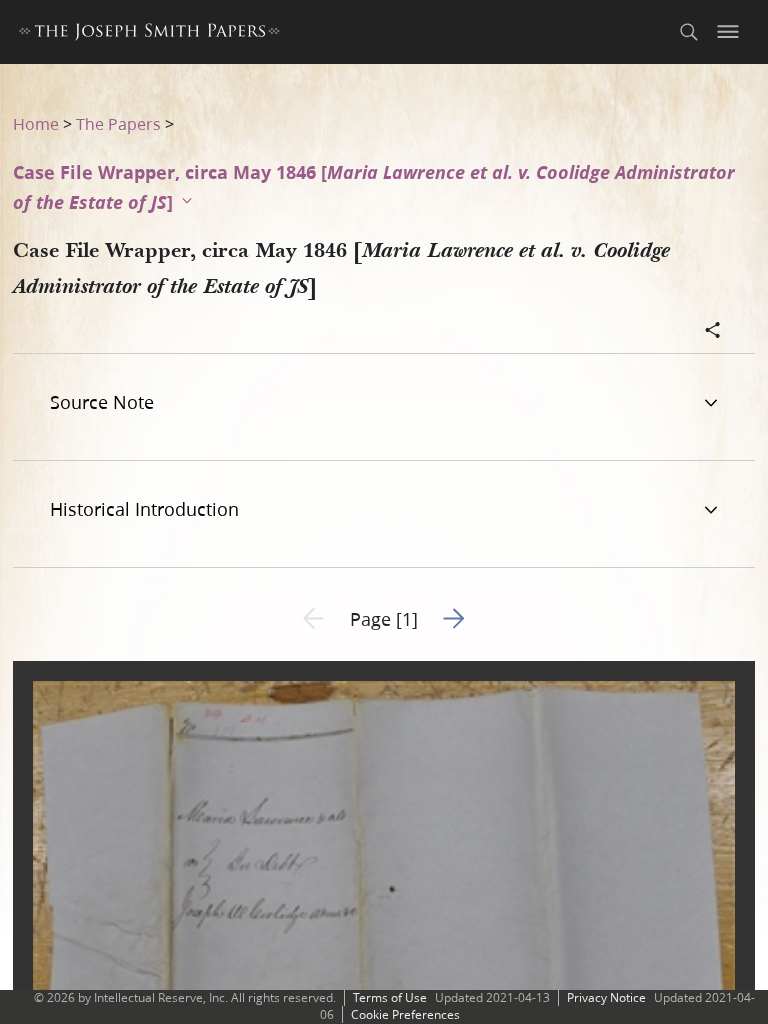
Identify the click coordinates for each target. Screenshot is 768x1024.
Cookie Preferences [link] (405, 1014)
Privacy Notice (606, 997)
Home (36, 123)
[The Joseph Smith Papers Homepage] (149, 34)
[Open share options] (713, 332)
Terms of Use (390, 997)
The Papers (118, 123)
